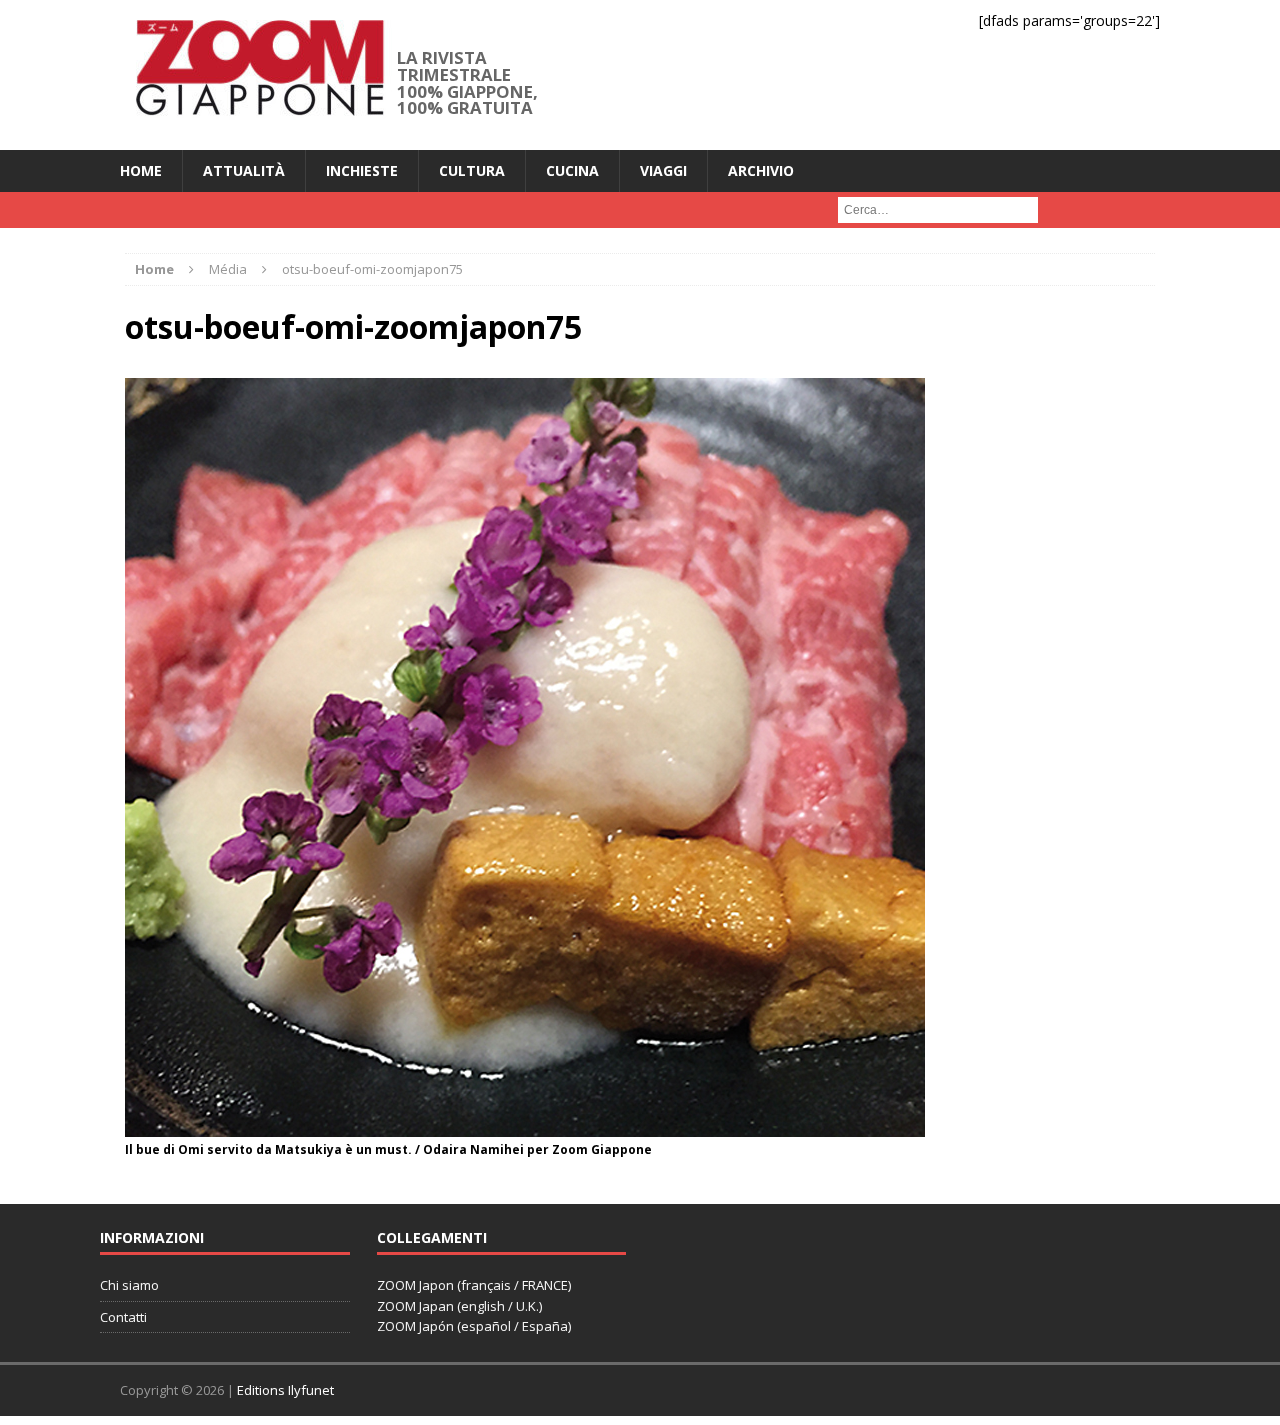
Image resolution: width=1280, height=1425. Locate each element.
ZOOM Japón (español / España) (474, 1326)
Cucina (572, 170)
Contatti (123, 1317)
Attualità (244, 170)
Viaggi (663, 170)
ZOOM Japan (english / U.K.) (459, 1306)
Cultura (472, 170)
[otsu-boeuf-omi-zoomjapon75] (525, 1124)
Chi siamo (129, 1285)
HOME (141, 170)
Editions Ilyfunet (285, 1390)
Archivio (761, 170)
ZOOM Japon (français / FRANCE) (474, 1285)
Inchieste (362, 170)
